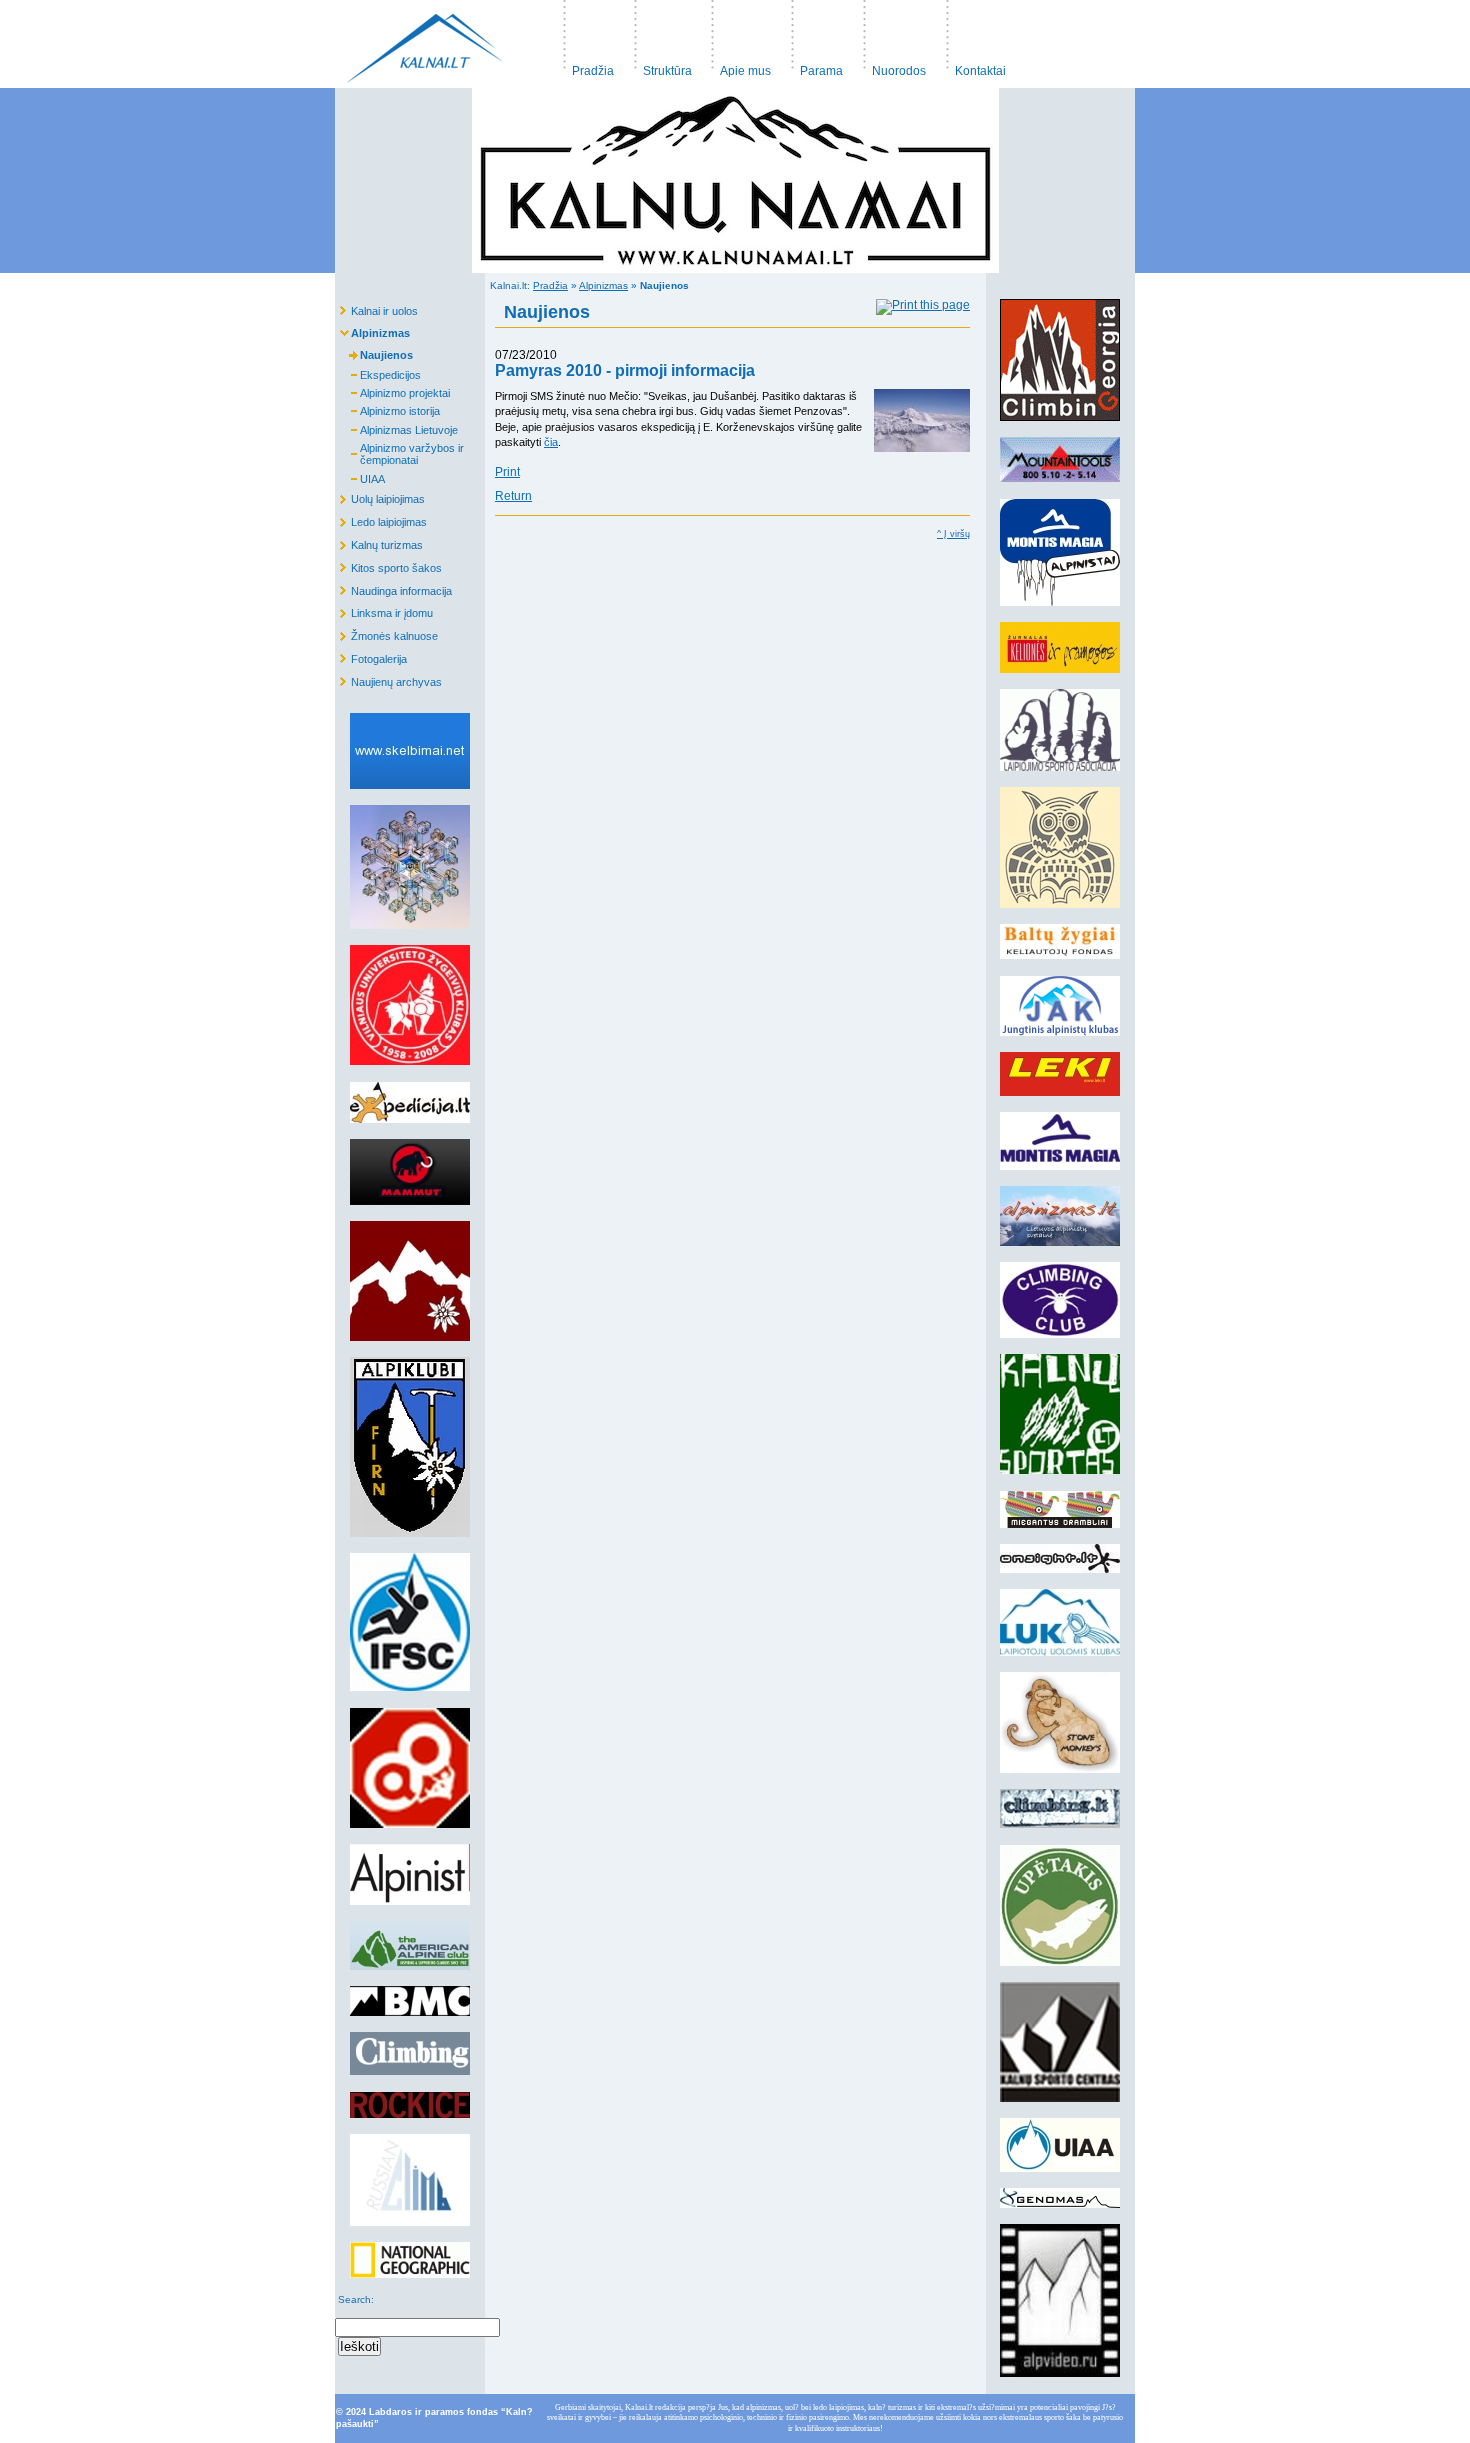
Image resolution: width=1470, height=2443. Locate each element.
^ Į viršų (953, 534)
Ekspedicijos (378, 372)
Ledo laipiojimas (381, 519)
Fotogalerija (371, 656)
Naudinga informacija (393, 587)
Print (507, 472)
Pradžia (584, 39)
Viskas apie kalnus (425, 44)
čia (551, 442)
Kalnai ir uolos (376, 307)
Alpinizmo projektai (392, 391)
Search (353, 2299)
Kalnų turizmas (379, 542)
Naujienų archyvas (388, 678)
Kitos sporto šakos (388, 564)
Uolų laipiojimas (380, 496)
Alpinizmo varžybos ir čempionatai (399, 452)
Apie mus (738, 39)
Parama (813, 39)
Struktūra (659, 39)
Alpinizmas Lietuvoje (396, 428)
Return (513, 496)
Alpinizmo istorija (387, 409)
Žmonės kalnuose (386, 633)
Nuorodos (890, 39)
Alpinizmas (603, 285)
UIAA (360, 477)
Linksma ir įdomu (384, 610)
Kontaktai (972, 39)
